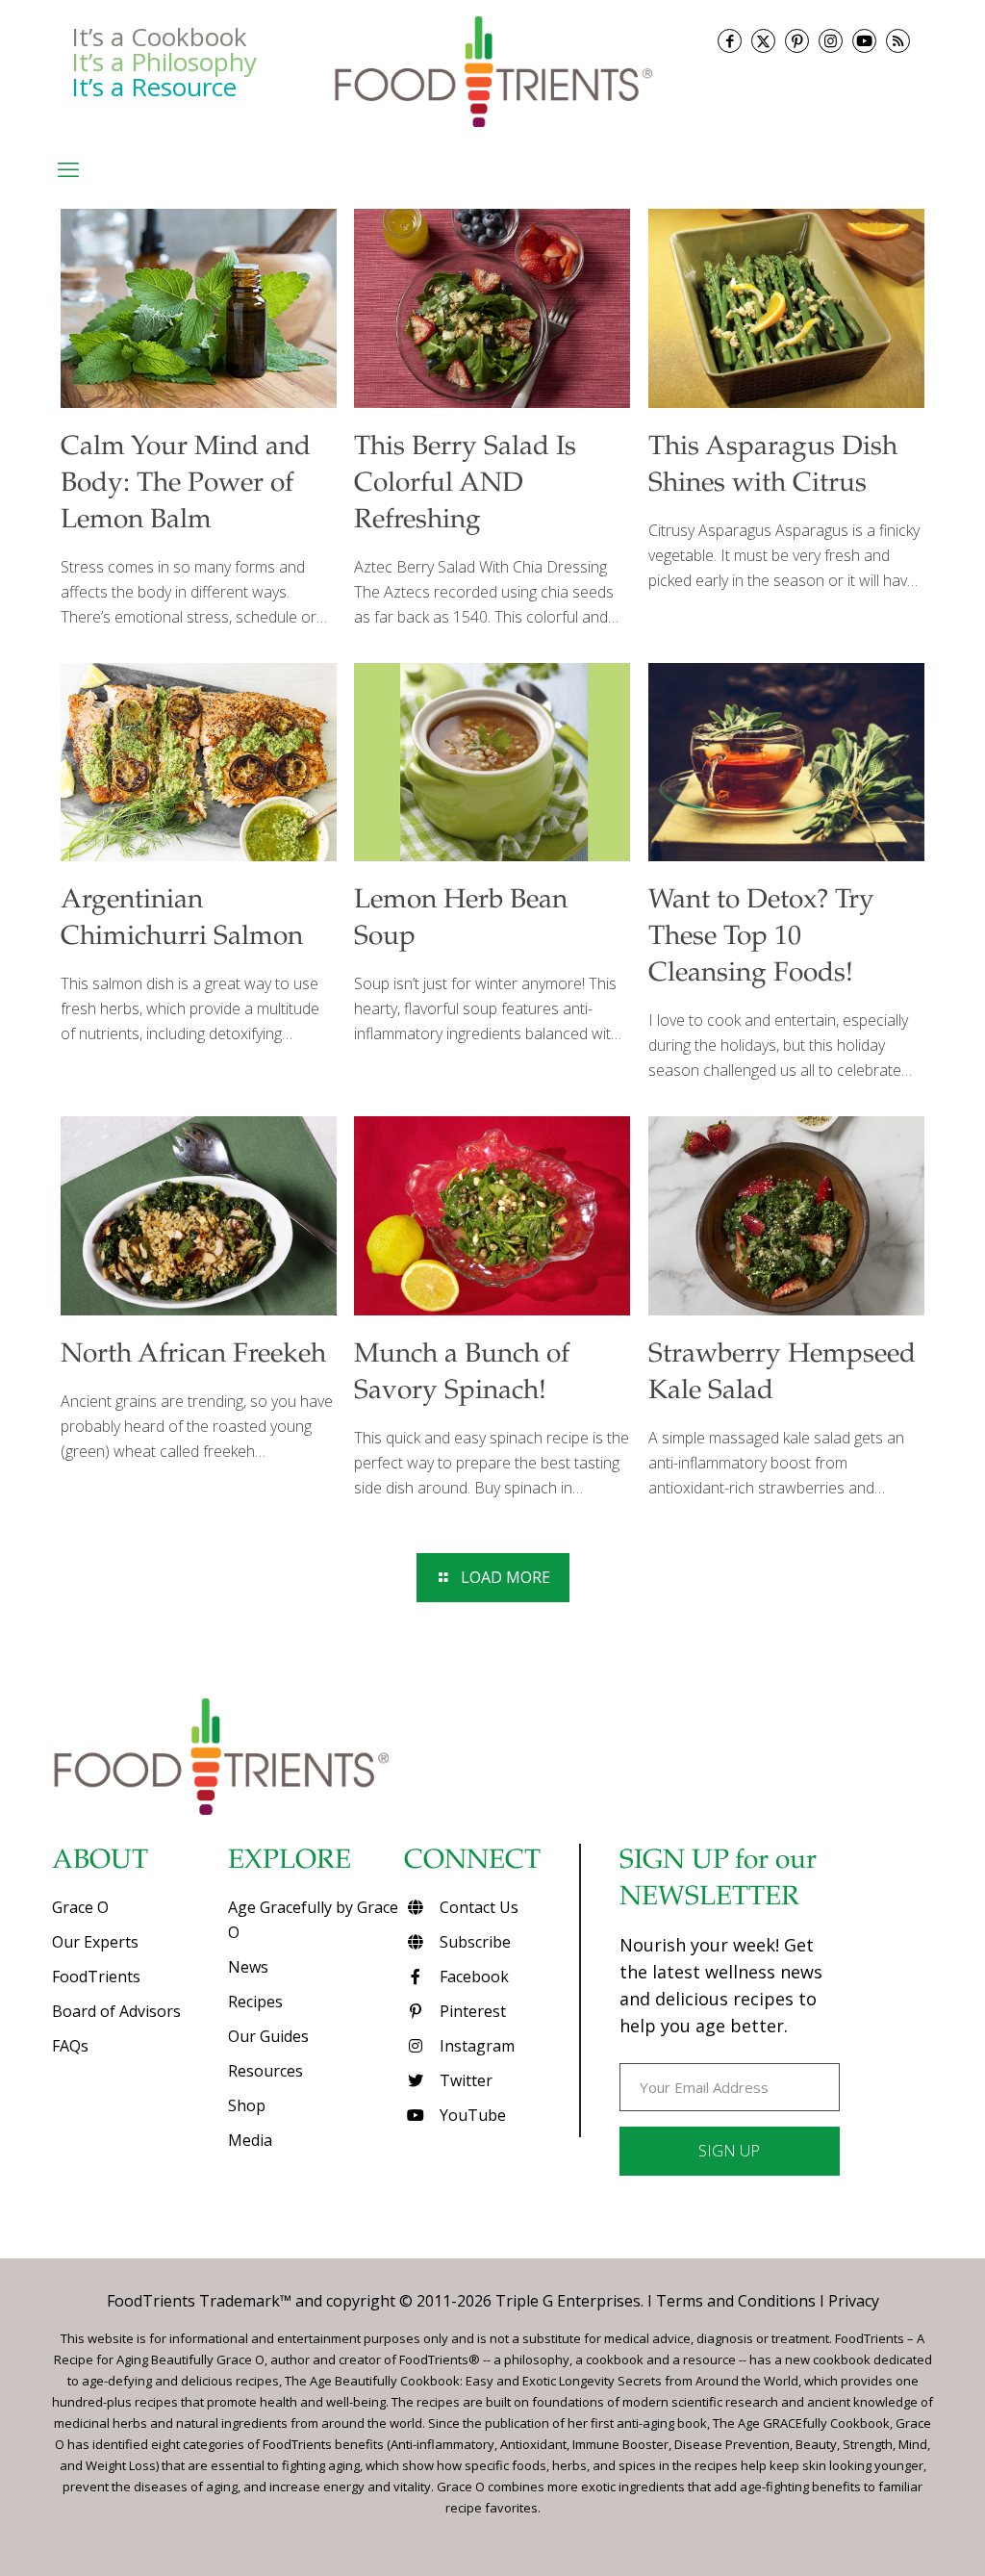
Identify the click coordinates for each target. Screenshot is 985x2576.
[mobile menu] (68, 168)
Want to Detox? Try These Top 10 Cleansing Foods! (761, 938)
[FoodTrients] (492, 71)
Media (250, 2140)
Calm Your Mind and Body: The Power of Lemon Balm (186, 485)
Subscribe (473, 1942)
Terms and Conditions (736, 2301)
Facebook (472, 1977)
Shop (247, 2105)
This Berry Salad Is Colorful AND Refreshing (465, 485)
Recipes (255, 2002)
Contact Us (477, 1907)
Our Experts (95, 1942)
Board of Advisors (116, 2011)
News (248, 1967)
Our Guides (268, 2036)
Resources (265, 2071)
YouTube (471, 2115)
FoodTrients (96, 1977)
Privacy (854, 2301)
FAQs (70, 2046)
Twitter (464, 2080)
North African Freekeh (193, 1356)
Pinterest (471, 2011)
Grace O (80, 1907)
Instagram (475, 2046)
